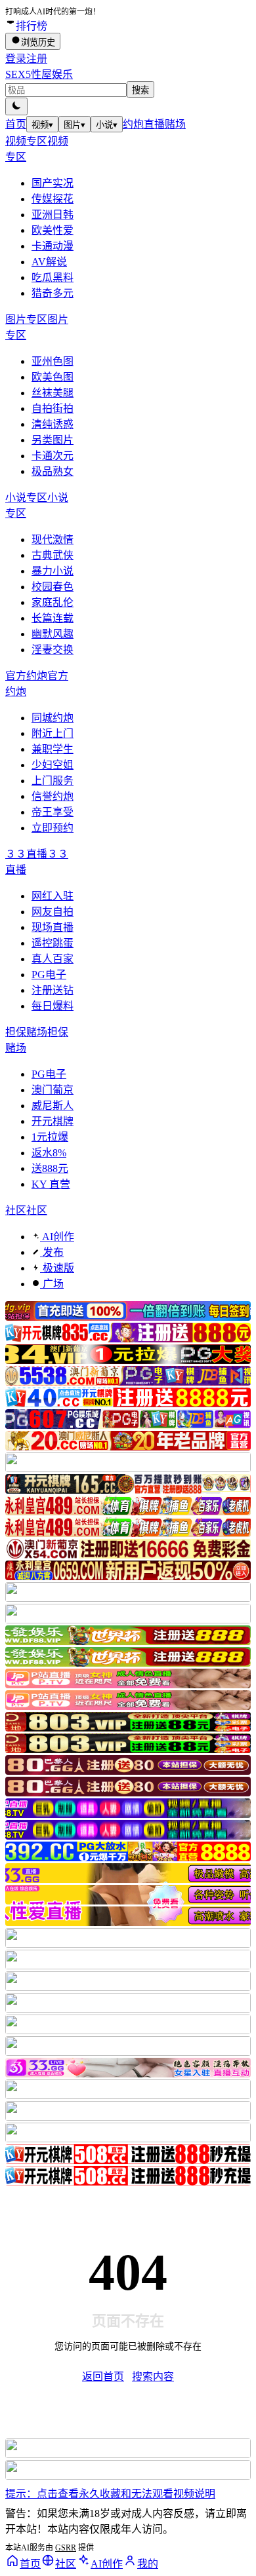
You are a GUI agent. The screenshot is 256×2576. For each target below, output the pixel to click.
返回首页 (103, 2377)
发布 (52, 1252)
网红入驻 (53, 896)
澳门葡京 (53, 1090)
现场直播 (53, 927)
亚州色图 (53, 361)
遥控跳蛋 (53, 943)
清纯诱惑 (53, 424)
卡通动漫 (53, 246)
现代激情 (53, 540)
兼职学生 (53, 749)
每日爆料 (53, 1006)
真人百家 (53, 959)
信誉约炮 (53, 796)
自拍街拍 (53, 408)
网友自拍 (53, 912)
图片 (75, 125)
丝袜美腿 (53, 393)
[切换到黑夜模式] (16, 106)
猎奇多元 (53, 293)
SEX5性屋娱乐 (39, 74)
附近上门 (53, 733)
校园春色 (53, 587)
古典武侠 (53, 555)
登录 (16, 59)
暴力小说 (53, 571)
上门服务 (53, 781)
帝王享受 (53, 812)
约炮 (133, 124)
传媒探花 (53, 199)
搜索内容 (153, 2377)
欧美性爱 (53, 230)
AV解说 (49, 262)
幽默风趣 (53, 634)
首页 (16, 124)
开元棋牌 (53, 1121)
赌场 (175, 124)
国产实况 (53, 183)
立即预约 (53, 828)
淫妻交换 (53, 650)
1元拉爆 (50, 1137)
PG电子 (49, 975)
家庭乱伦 (53, 602)
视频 (42, 125)
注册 (37, 59)
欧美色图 (53, 377)
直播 (154, 124)
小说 (107, 125)
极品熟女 (53, 471)
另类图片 (53, 440)
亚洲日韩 (53, 215)
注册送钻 (53, 990)
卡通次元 (53, 456)
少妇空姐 (53, 765)
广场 (52, 1284)
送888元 (50, 1168)
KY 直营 (51, 1184)
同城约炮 (53, 718)
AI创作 (57, 1237)
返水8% (49, 1153)
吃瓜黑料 (53, 277)
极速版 (57, 1268)
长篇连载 (53, 618)
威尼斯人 (53, 1106)
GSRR (66, 2548)
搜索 (140, 90)
